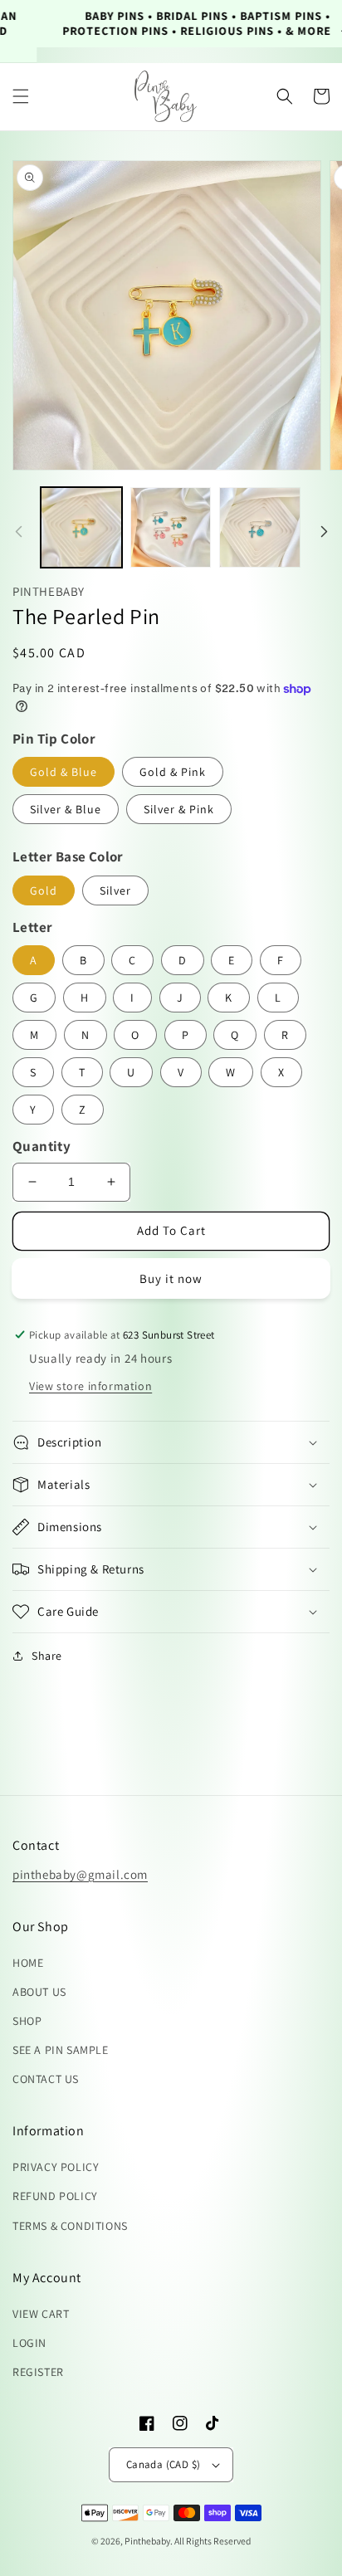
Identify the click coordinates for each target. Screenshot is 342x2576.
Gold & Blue (64, 772)
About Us (39, 1992)
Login (29, 2343)
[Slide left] (18, 531)
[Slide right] (324, 531)
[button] (21, 96)
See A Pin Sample (61, 2050)
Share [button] (47, 1656)
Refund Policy (55, 2196)
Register (38, 2372)
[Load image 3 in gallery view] (260, 528)
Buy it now (171, 1278)
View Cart (41, 2314)
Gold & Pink (173, 772)
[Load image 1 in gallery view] (81, 528)
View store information (90, 1386)
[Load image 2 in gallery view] (171, 528)
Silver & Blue (66, 809)
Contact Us (46, 2079)
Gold (44, 890)
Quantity (42, 1146)
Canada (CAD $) (164, 2464)
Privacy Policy (56, 2167)
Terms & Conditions (70, 2226)
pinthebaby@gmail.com (80, 1874)
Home (28, 1963)
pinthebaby (147, 2541)
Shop (27, 2021)
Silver (115, 890)
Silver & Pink (179, 809)
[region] (171, 24)
